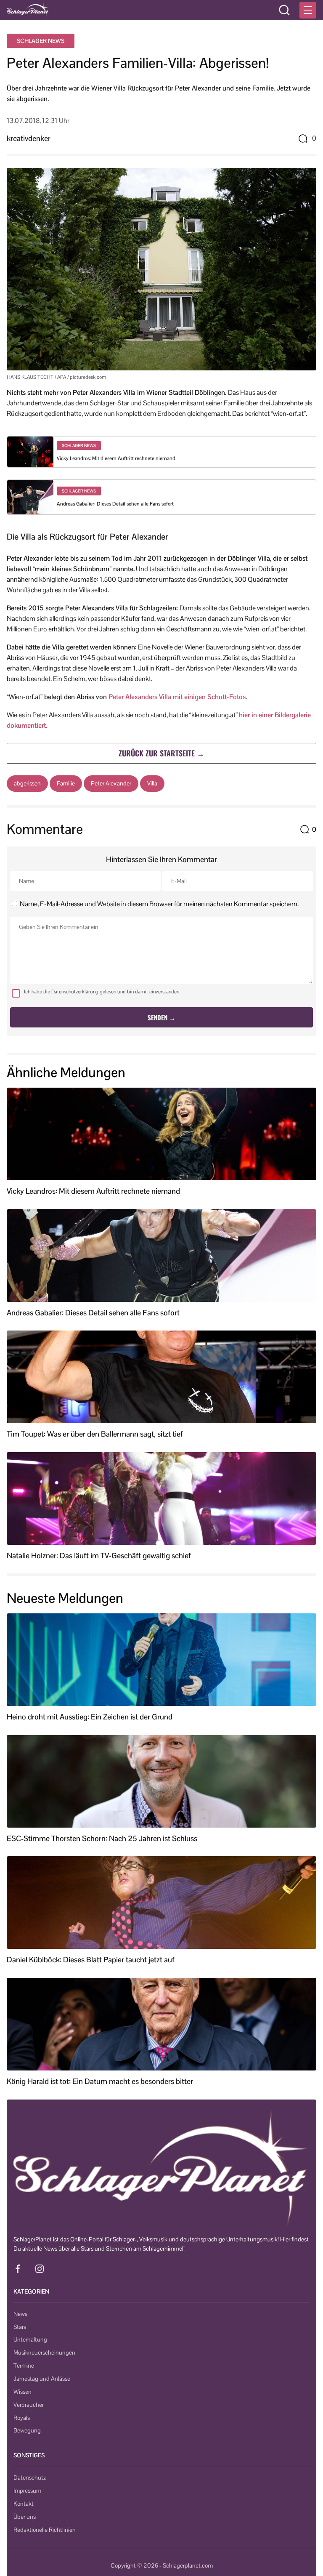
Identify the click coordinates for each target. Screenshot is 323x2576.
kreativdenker (29, 138)
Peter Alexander (111, 783)
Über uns (25, 2517)
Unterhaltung (30, 2339)
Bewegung (27, 2430)
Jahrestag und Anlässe (42, 2379)
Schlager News (41, 41)
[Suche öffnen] (284, 10)
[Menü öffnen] (308, 10)
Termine (24, 2366)
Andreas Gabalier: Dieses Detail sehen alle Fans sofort (115, 504)
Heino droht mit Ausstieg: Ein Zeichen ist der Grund (90, 1717)
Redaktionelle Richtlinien (45, 2530)
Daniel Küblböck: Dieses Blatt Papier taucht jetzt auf (91, 1960)
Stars (20, 2327)
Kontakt (24, 2504)
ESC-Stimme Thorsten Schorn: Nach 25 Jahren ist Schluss (102, 1839)
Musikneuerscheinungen (44, 2352)
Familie (66, 783)
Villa (152, 783)
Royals (22, 2418)
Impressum (27, 2491)
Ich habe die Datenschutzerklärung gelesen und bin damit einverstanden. (102, 992)
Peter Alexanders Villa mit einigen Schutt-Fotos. (178, 697)
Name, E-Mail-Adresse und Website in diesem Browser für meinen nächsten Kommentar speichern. (159, 904)
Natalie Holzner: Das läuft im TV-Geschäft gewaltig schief (99, 1556)
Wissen (23, 2392)
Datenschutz (30, 2478)
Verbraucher (29, 2405)
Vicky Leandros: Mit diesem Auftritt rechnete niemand (116, 458)
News (20, 2314)
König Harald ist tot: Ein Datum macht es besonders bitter (100, 2081)
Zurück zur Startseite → (161, 753)
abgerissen (27, 783)
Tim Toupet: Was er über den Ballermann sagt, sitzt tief (95, 1434)
